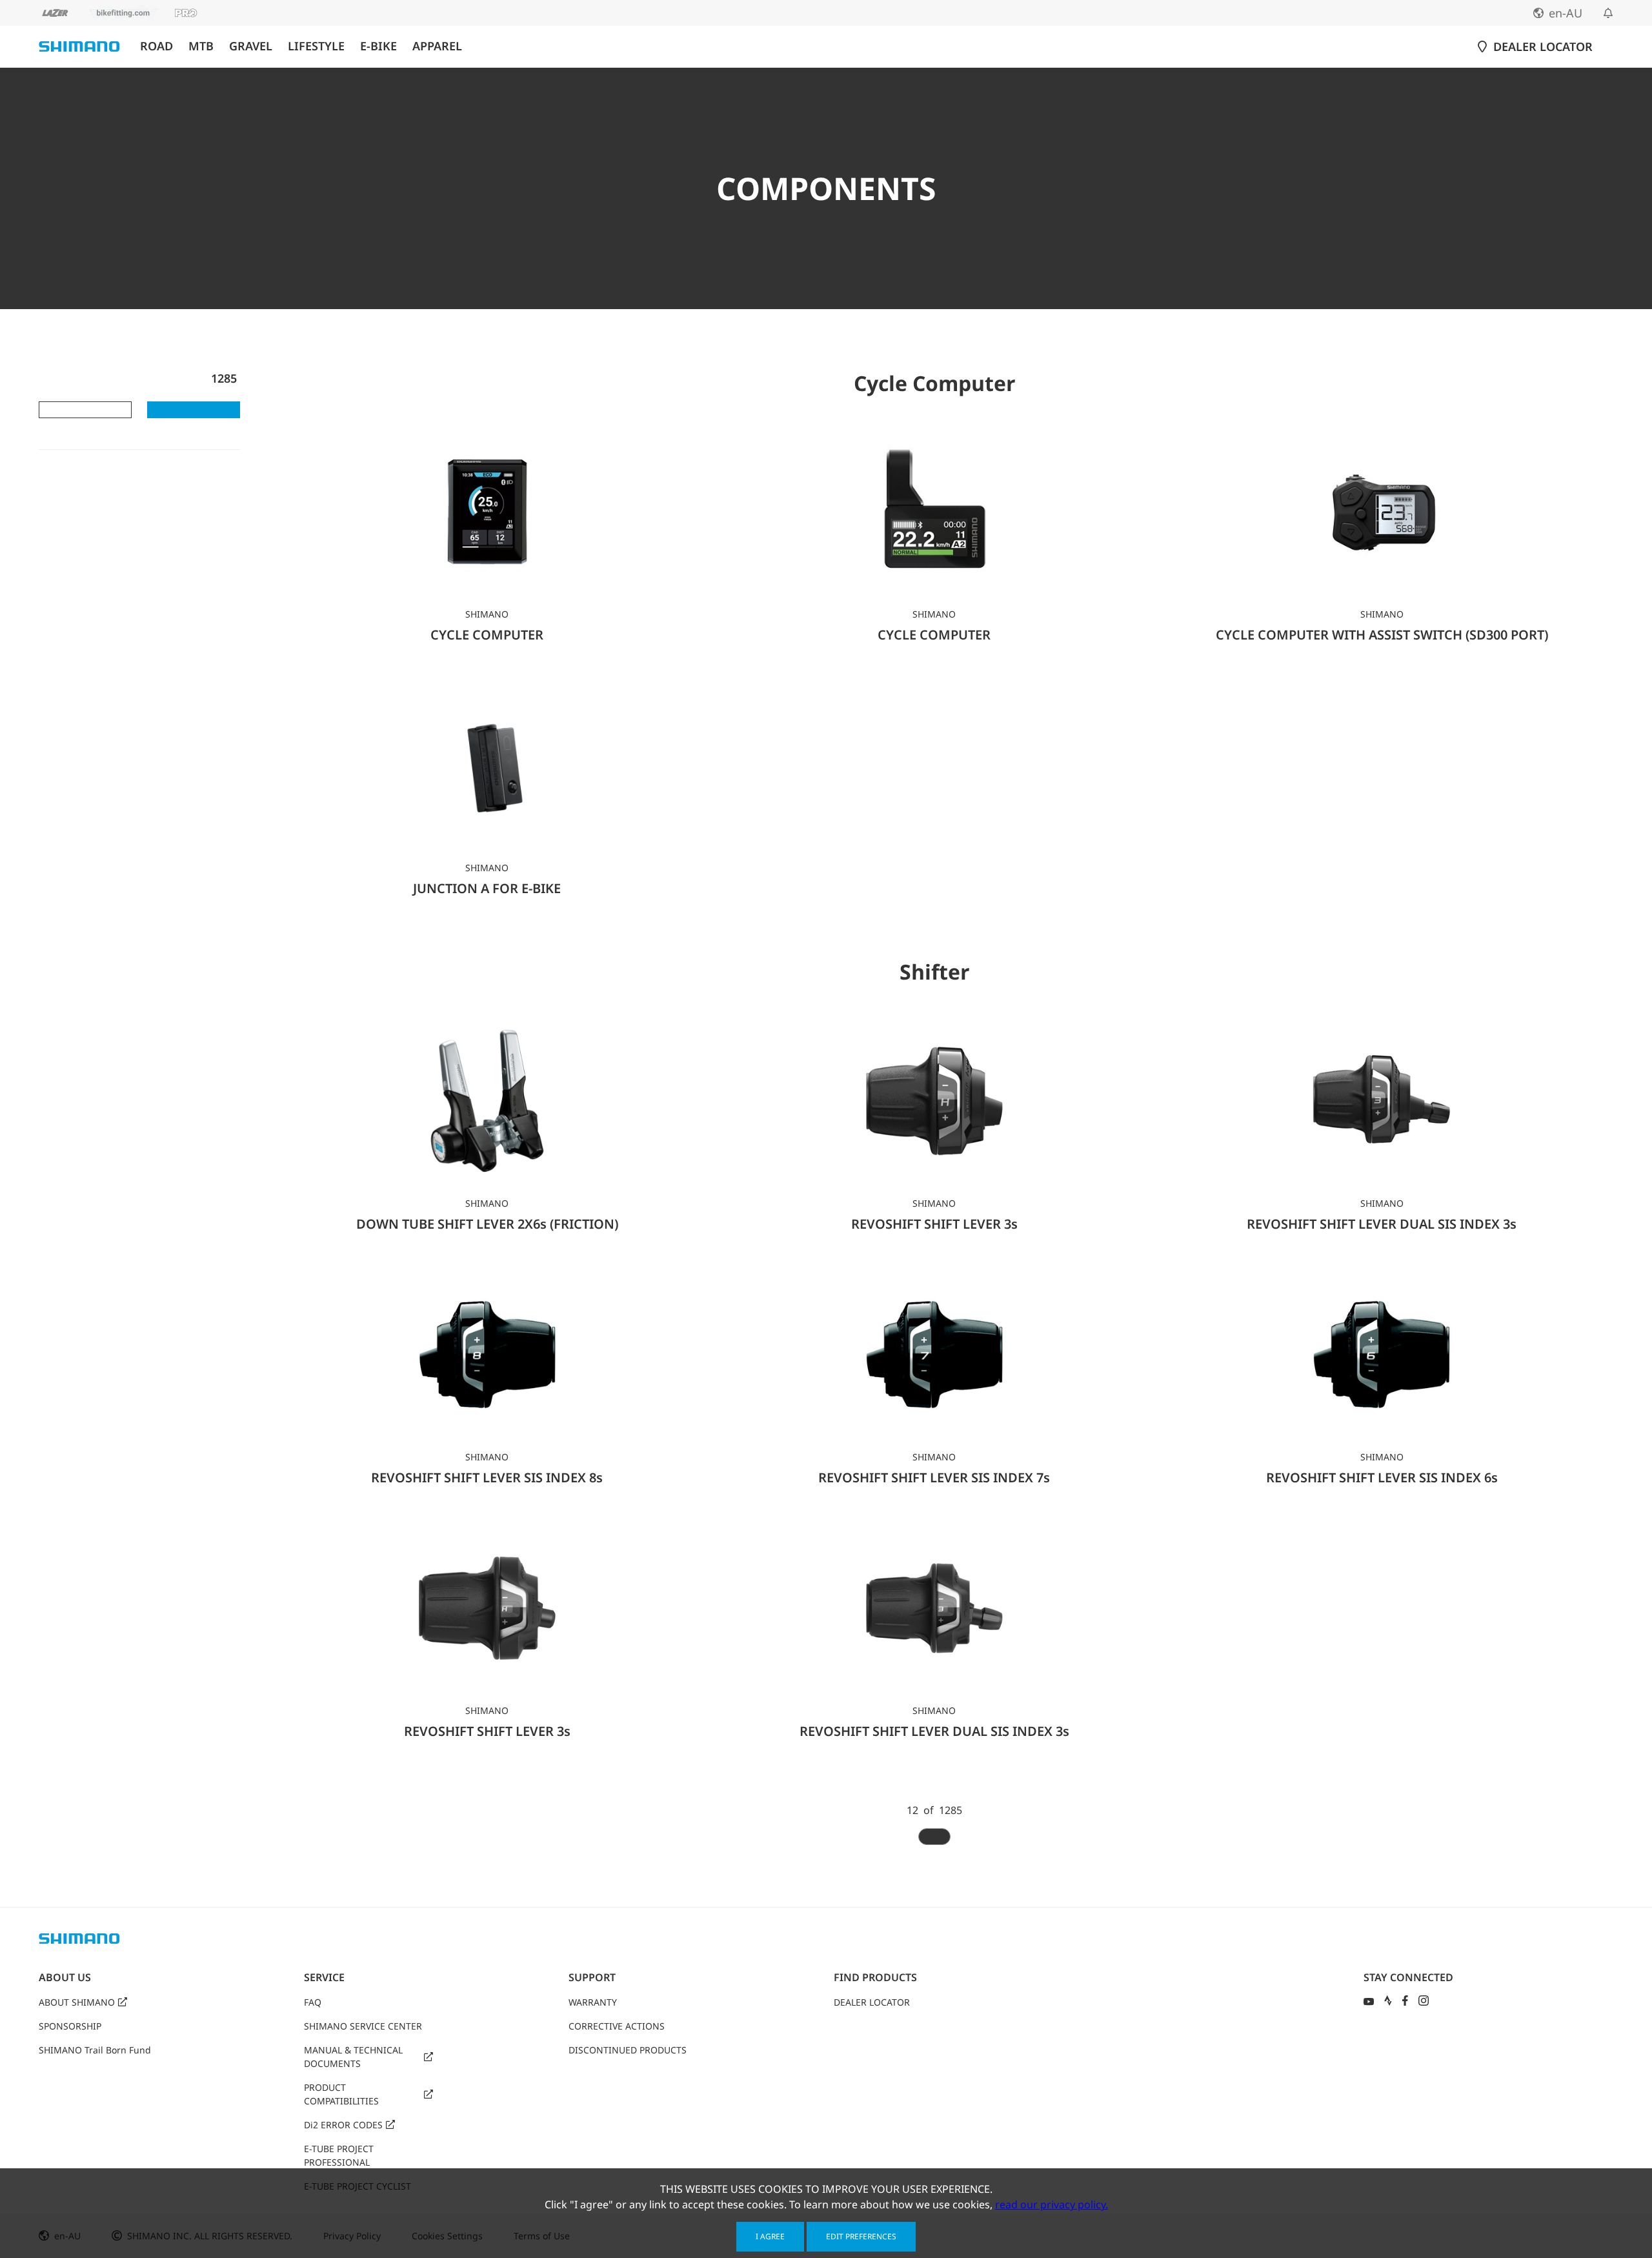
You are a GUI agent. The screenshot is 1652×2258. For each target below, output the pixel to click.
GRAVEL (251, 46)
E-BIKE (378, 46)
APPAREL (437, 46)
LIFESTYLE (316, 46)
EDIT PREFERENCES (861, 2236)
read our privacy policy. (1052, 2204)
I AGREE (770, 2236)
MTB (201, 46)
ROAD (156, 46)
